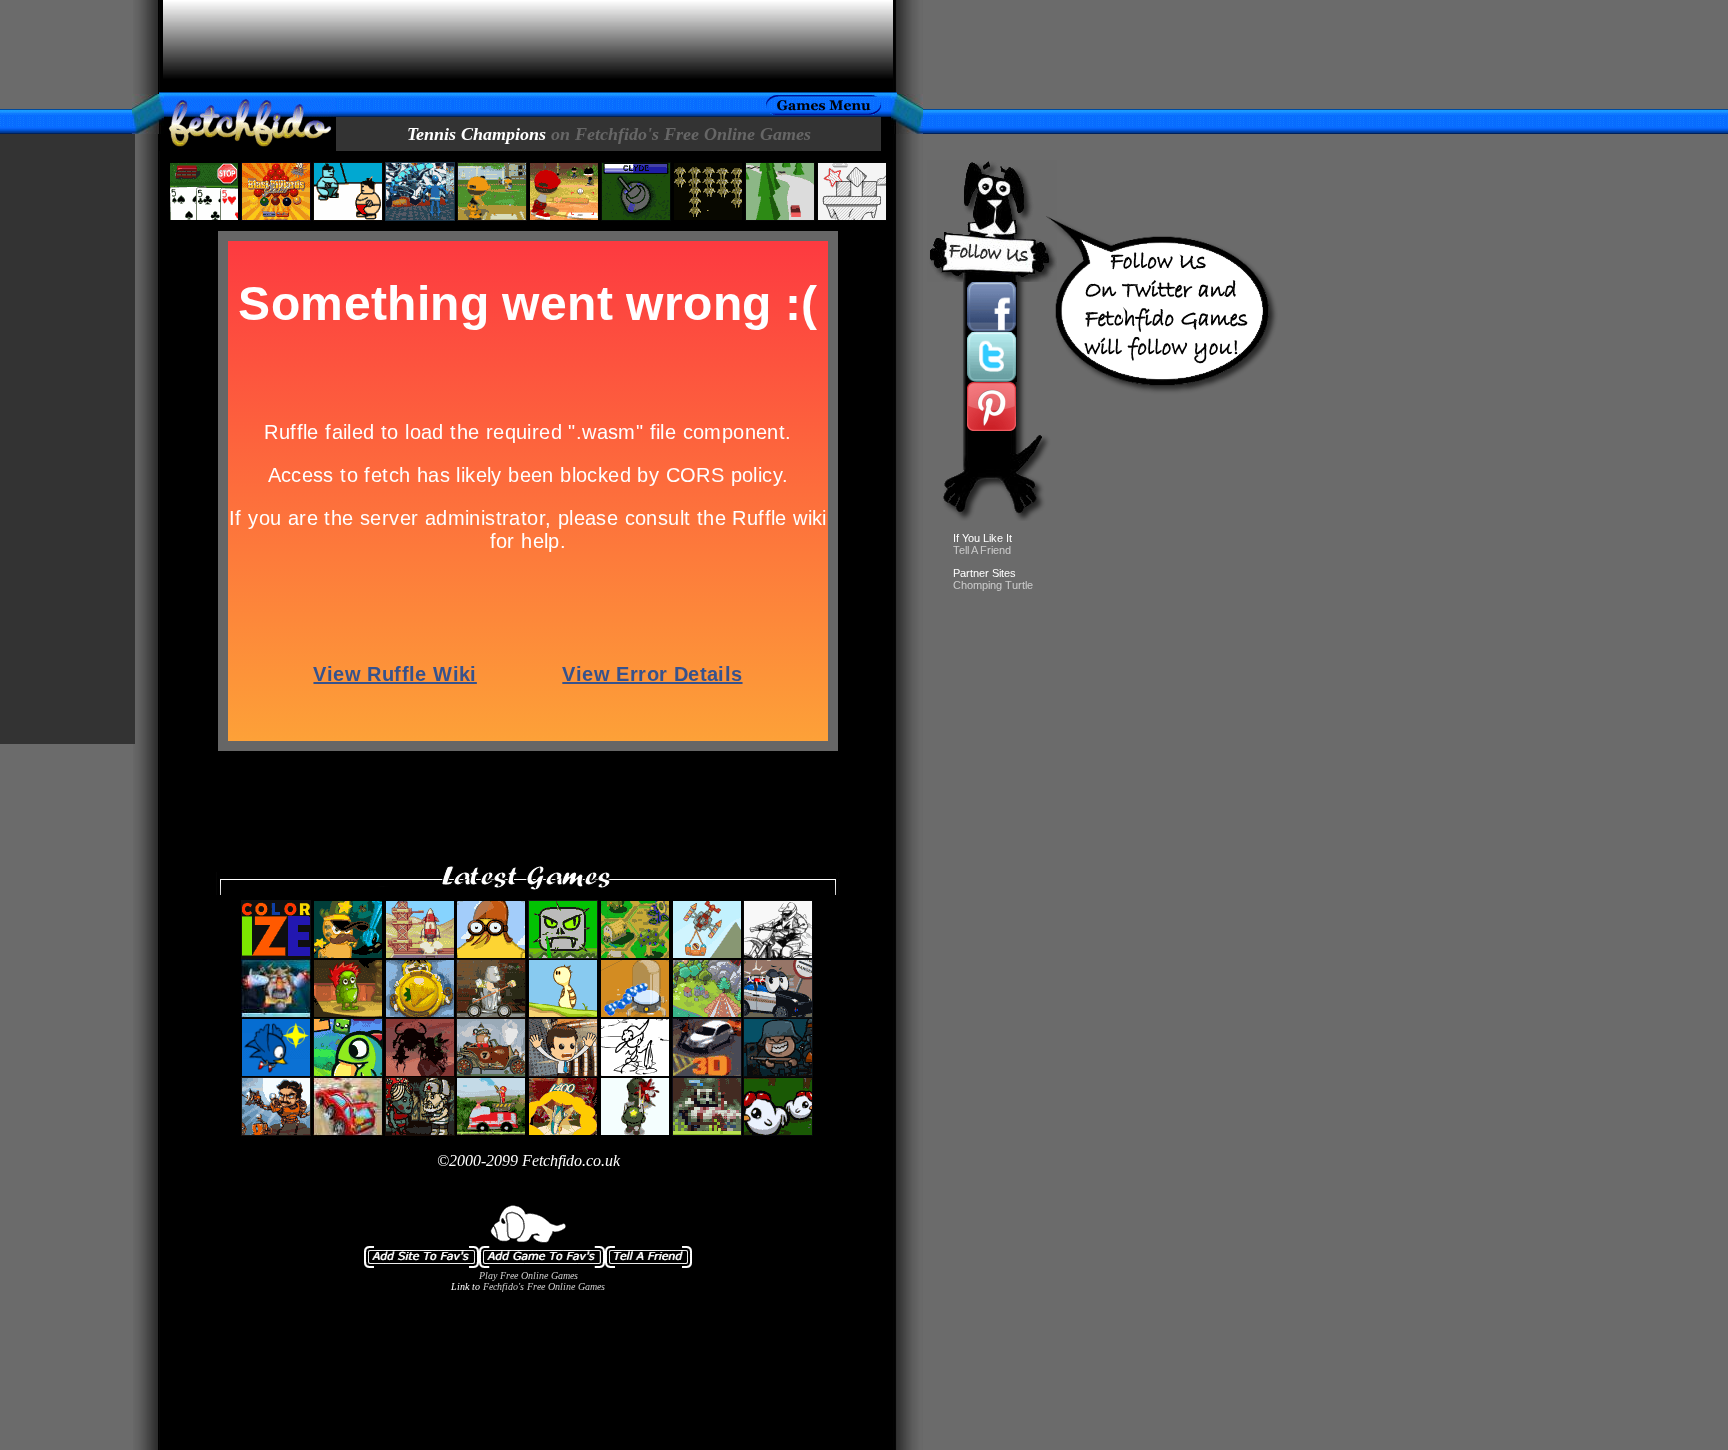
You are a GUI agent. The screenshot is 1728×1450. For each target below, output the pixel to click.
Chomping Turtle (993, 585)
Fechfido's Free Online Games (544, 1286)
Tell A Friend (982, 550)
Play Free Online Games (528, 1275)
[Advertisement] (528, 46)
